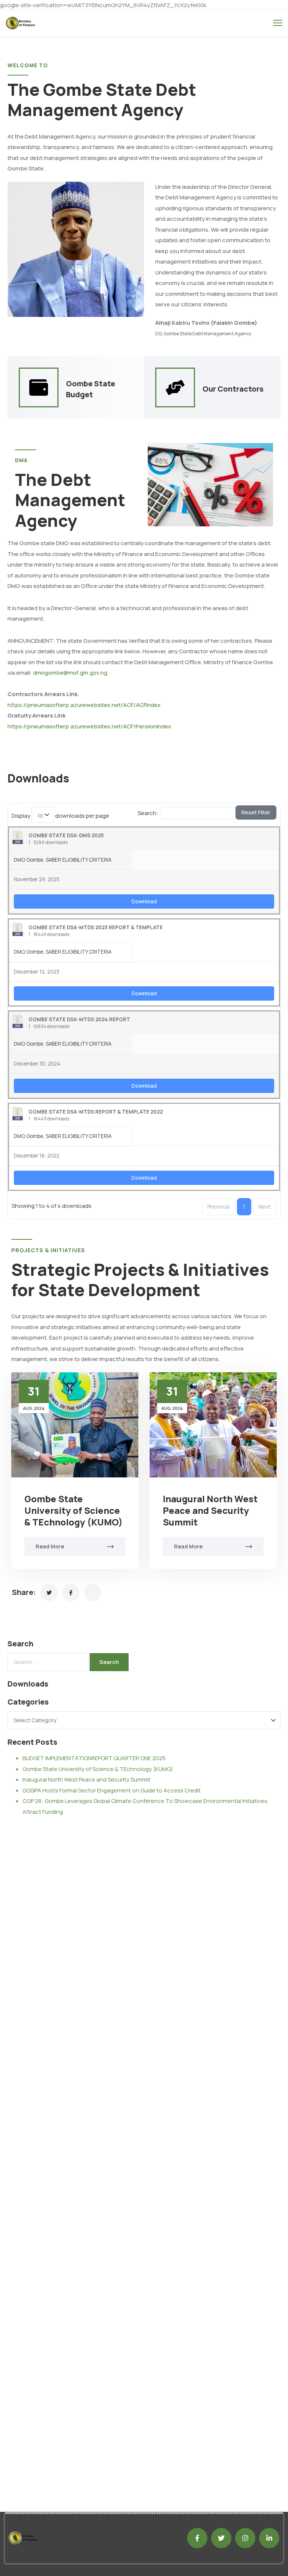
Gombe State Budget (91, 389)
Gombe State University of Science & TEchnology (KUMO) (73, 1510)
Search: (148, 813)
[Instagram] (245, 2538)
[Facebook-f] (197, 2538)
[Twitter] (221, 2538)
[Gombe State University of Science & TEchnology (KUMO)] (75, 1425)
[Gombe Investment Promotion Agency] (49, 1593)
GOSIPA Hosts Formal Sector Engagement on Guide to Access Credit (112, 1790)
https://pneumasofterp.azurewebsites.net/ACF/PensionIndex (89, 726)
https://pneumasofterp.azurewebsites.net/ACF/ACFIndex (84, 705)
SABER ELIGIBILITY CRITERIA (79, 860)
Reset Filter (256, 812)
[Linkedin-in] (269, 2538)
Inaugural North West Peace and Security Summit (210, 1510)
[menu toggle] (278, 23)
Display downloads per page (60, 816)
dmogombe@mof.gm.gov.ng (70, 673)
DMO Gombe (28, 860)
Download (144, 901)
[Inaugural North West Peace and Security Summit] (213, 1425)
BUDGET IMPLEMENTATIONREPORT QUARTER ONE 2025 (94, 1758)
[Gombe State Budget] (39, 387)
